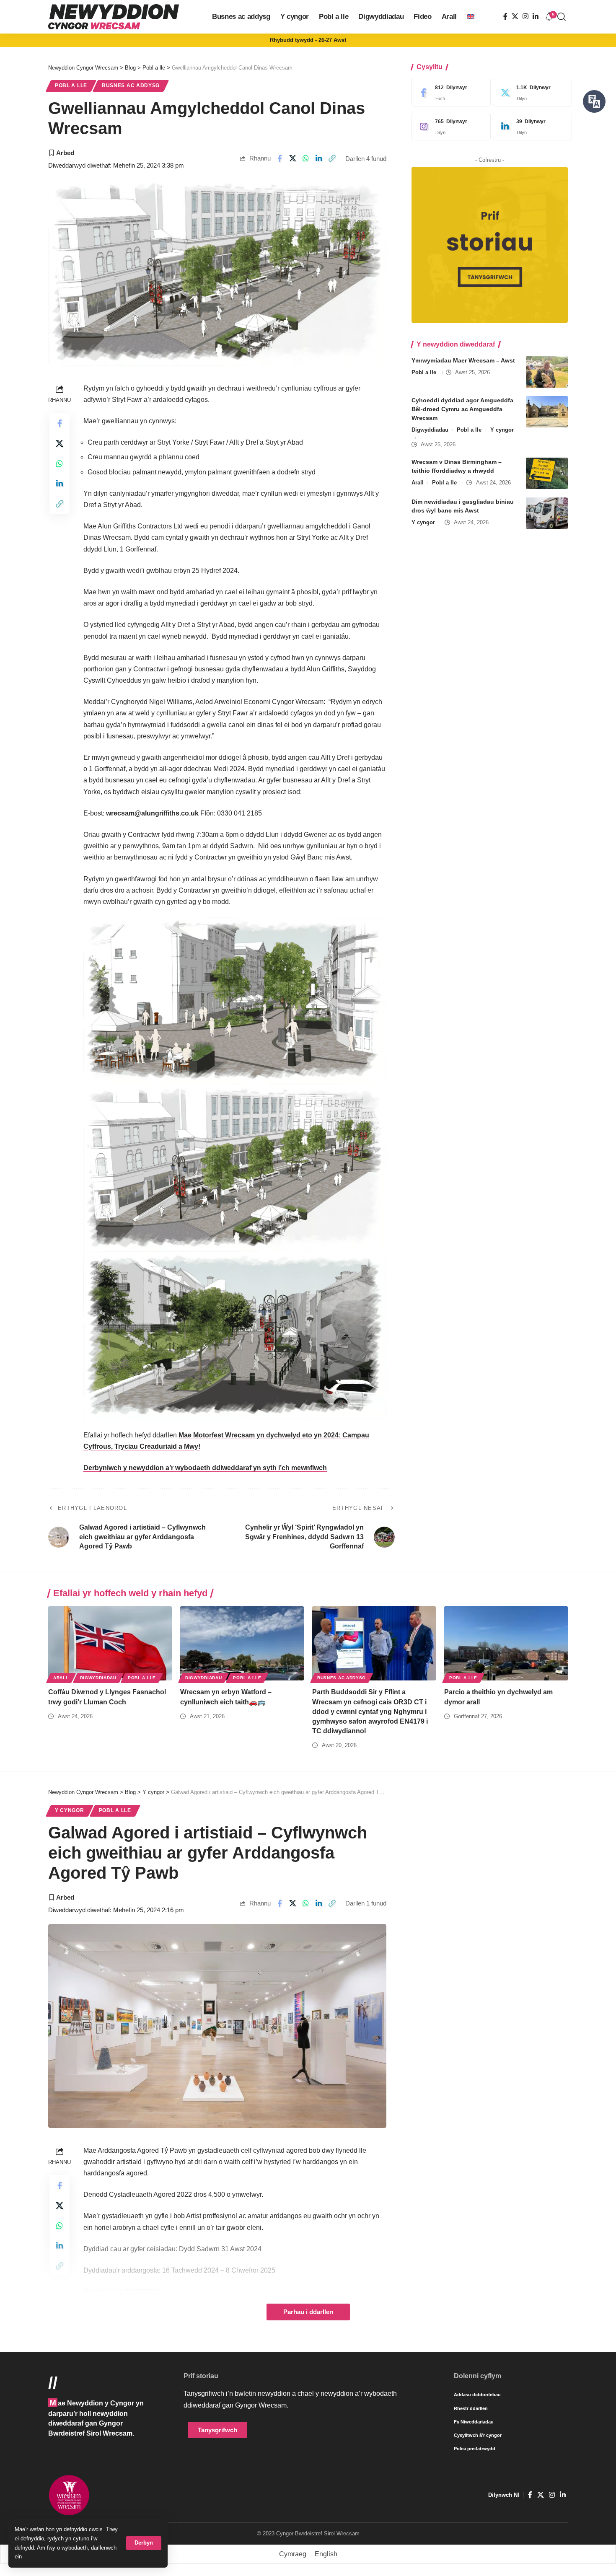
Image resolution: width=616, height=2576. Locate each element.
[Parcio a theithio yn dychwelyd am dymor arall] (506, 1643)
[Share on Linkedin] (319, 158)
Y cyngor (502, 430)
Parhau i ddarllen (308, 2312)
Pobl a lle (71, 85)
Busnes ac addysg (131, 85)
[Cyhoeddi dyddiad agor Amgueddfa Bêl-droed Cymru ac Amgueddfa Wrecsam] (547, 412)
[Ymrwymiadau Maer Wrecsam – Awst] (547, 372)
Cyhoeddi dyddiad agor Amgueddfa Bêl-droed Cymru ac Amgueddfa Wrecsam (462, 409)
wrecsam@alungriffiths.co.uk (152, 813)
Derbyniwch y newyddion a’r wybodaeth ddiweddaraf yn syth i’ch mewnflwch (205, 1468)
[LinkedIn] (536, 17)
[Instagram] (525, 17)
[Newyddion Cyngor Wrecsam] (114, 17)
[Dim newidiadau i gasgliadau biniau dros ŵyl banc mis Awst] (547, 513)
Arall (418, 483)
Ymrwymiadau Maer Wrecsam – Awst (463, 360)
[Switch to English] (471, 17)
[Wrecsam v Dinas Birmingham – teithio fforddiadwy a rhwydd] (547, 473)
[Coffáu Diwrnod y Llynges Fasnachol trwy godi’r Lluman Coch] (110, 1643)
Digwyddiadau (430, 430)
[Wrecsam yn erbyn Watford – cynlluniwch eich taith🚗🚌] (242, 1643)
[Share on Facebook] (280, 158)
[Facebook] (505, 17)
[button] (144, 2543)
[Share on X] (293, 158)
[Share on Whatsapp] (306, 158)
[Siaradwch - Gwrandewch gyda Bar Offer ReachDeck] (594, 101)
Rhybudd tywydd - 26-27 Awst (308, 40)
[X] (515, 17)
